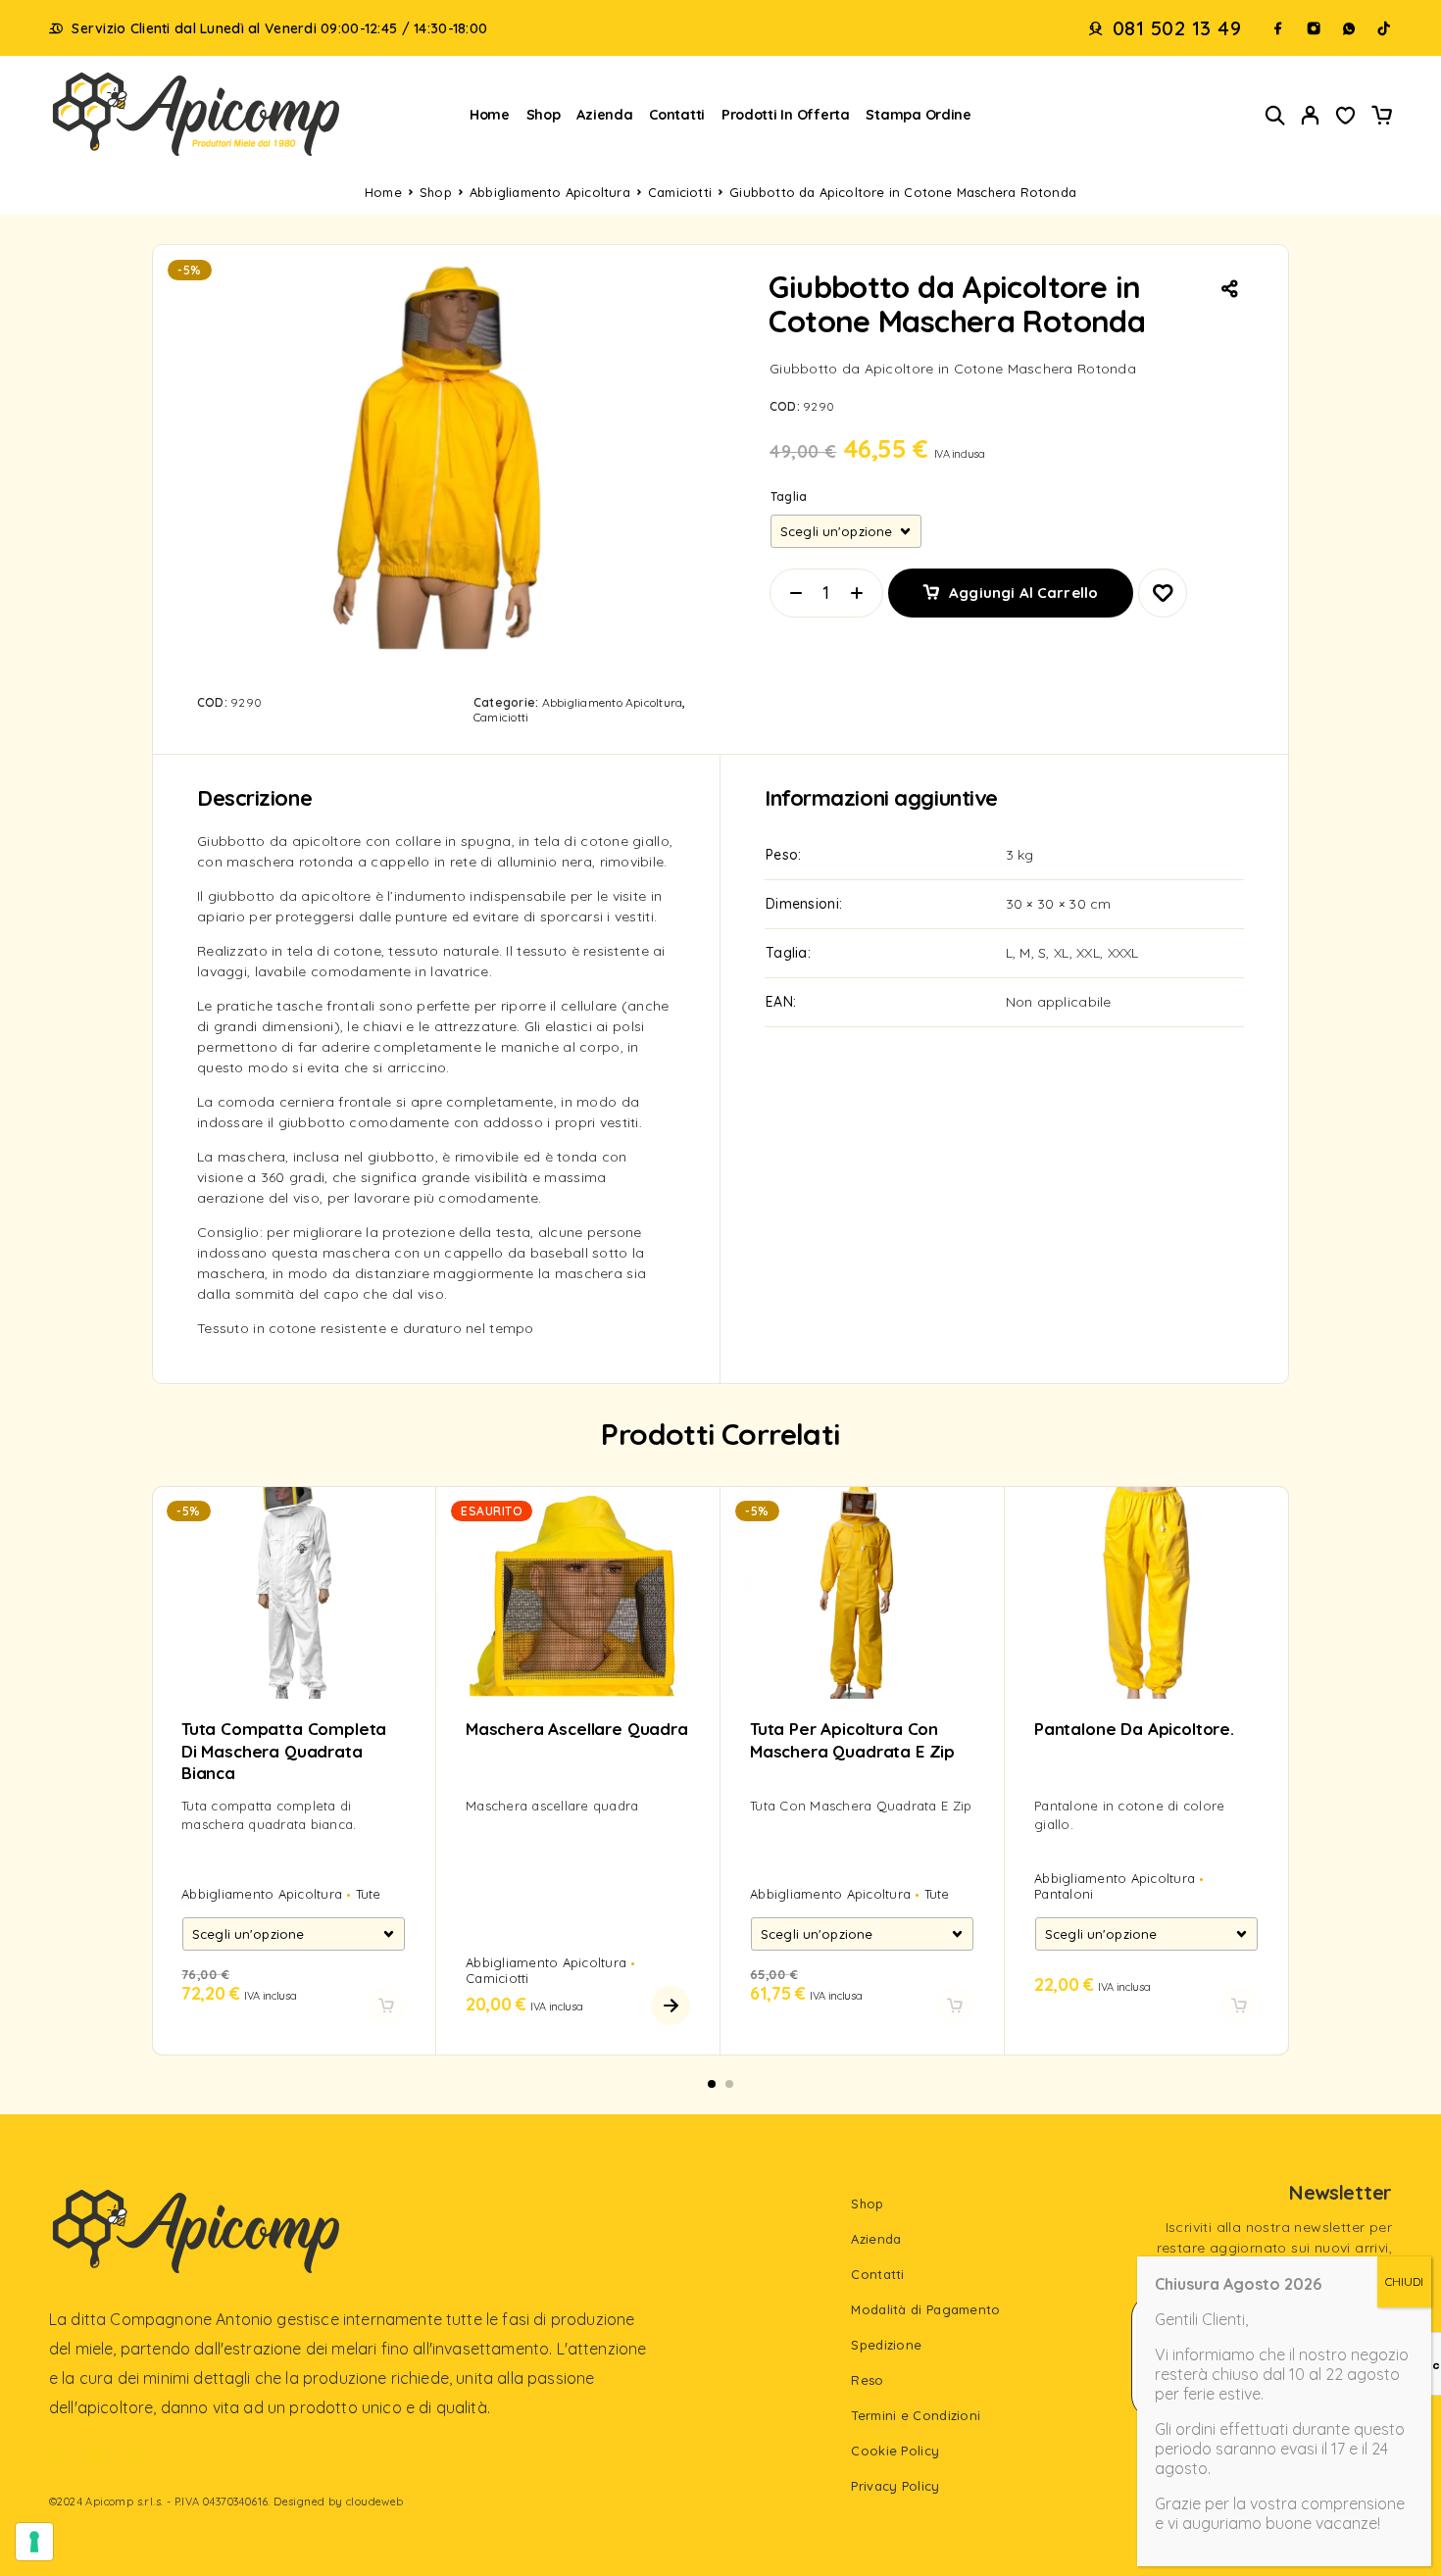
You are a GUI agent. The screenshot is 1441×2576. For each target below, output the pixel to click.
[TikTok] (1384, 28)
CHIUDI (1404, 2281)
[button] (712, 2084)
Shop (544, 115)
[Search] (1275, 115)
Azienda (604, 115)
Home (490, 115)
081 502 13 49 (1177, 28)
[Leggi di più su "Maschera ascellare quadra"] (671, 2006)
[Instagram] (1314, 28)
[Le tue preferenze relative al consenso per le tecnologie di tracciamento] (34, 2542)
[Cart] (1381, 118)
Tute (369, 1894)
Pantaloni (1064, 1894)
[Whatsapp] (1349, 28)
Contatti (677, 115)
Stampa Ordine (919, 115)
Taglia (789, 496)
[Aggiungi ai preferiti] (1346, 118)
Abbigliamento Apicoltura (550, 192)
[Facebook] (1278, 28)
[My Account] (1311, 115)
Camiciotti (680, 192)
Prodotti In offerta (786, 115)
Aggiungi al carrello (1023, 586)
